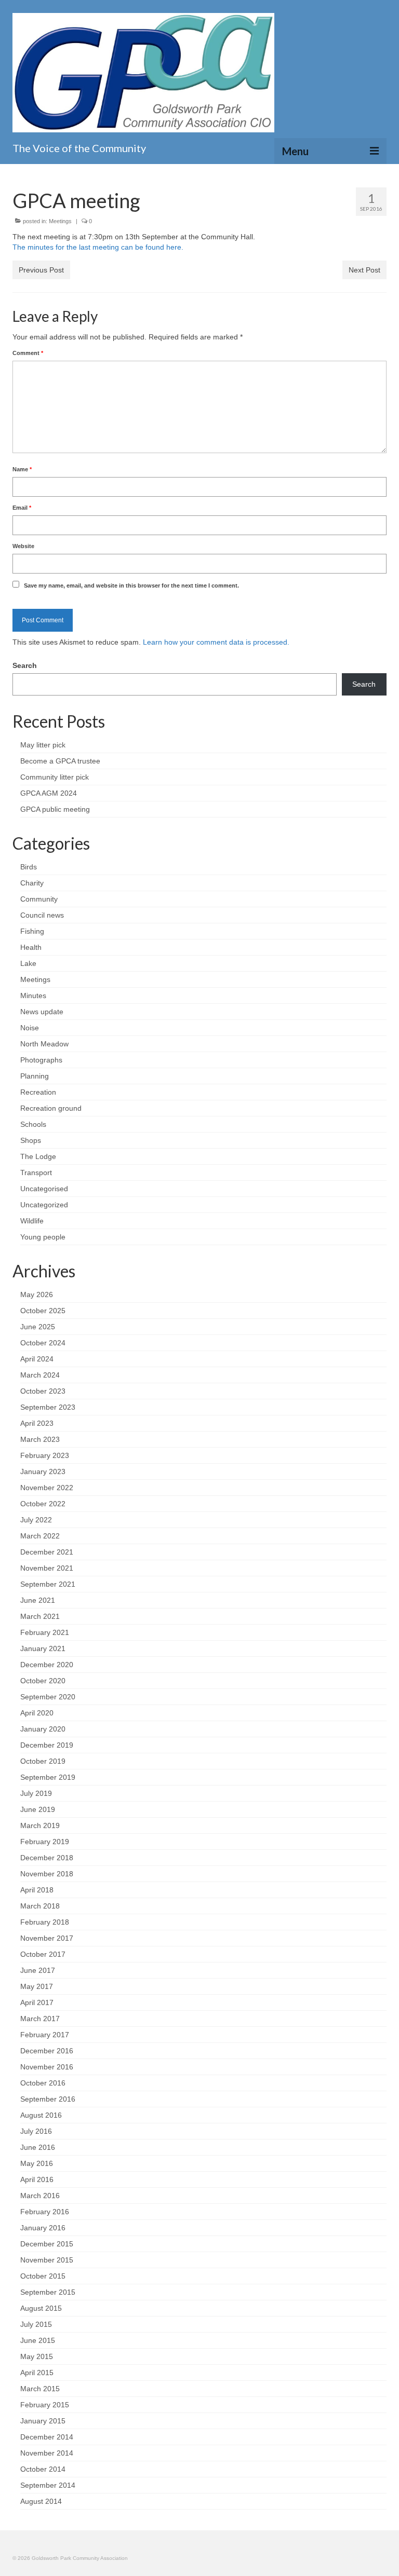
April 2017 (37, 2002)
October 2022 (43, 1504)
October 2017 (43, 1954)
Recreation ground (51, 1108)
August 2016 (41, 2115)
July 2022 (36, 1520)
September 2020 (48, 1697)
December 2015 (47, 2244)
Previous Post (41, 270)
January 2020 (43, 1729)
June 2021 (38, 1600)
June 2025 (38, 1327)
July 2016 (36, 2131)
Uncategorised (44, 1189)
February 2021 (45, 1632)
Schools (33, 1124)
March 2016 (40, 2196)
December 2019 (47, 1745)
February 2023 (45, 1455)
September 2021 (48, 1584)
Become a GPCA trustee (60, 761)
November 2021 (47, 1568)
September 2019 (48, 1777)
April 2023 (37, 1423)
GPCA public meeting (55, 809)
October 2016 (43, 2083)
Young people (43, 1237)
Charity (32, 883)
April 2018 (37, 1890)
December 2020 (47, 1665)
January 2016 (43, 2228)
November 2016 (47, 2067)
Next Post (364, 270)
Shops (31, 1140)
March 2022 (40, 1536)
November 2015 (47, 2260)
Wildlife (32, 1221)
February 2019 (45, 1842)
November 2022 (47, 1488)
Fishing (32, 931)
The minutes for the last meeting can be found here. (98, 247)
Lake (28, 963)
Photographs (41, 1060)
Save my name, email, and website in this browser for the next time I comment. (131, 585)
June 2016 (38, 2147)
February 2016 (45, 2212)
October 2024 (43, 1343)
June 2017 (38, 1970)
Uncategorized (44, 1205)
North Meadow (44, 1044)
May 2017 (37, 1986)
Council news (42, 915)
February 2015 (45, 2405)
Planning (35, 1076)
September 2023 (48, 1407)
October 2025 (43, 1311)
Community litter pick (55, 777)
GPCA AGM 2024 (49, 793)
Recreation (38, 1092)
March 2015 (40, 2389)
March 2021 (40, 1616)
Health (31, 947)
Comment (28, 353)
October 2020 (43, 1681)
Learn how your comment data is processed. (216, 642)
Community (39, 899)
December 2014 (47, 2437)
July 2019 (36, 1793)
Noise (30, 1028)
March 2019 (40, 1825)
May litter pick (43, 745)
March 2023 (40, 1439)
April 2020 (37, 1713)
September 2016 (48, 2099)
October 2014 (43, 2469)
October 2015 (43, 2276)
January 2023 (43, 1471)
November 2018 (47, 1874)
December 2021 (47, 1552)
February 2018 (45, 1922)
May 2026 (37, 1294)
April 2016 (37, 2179)
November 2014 (47, 2453)
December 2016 (47, 2051)
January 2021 (43, 1648)
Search (25, 665)
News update (42, 1012)
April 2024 (37, 1359)
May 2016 (37, 2163)
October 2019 (43, 1761)
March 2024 (40, 1375)
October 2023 (43, 1391)
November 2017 (47, 1938)
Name (22, 469)
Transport (36, 1173)
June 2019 (38, 1809)
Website (23, 546)
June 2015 (38, 2340)
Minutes (33, 996)
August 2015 (41, 2308)
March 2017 (40, 2019)
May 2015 (37, 2356)
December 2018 (47, 1858)
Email (22, 508)
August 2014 (41, 2501)
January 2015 (43, 2421)
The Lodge (38, 1156)
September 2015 (48, 2292)
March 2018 (40, 1906)
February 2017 (45, 2035)
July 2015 (36, 2324)
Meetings (60, 221)
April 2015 (37, 2373)
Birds (29, 867)
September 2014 (48, 2485)
